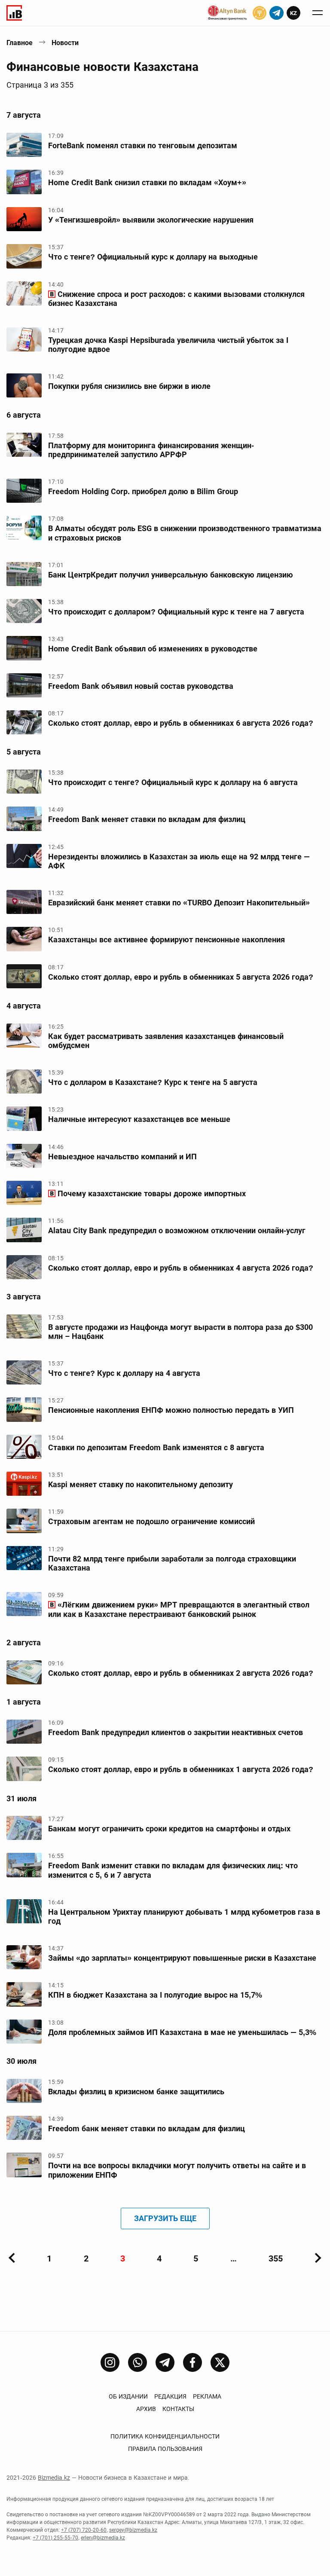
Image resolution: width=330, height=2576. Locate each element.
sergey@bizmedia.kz (133, 2530)
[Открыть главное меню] (318, 13)
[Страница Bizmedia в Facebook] (192, 2362)
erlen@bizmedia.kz (103, 2538)
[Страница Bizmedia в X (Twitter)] (220, 2362)
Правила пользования (165, 2449)
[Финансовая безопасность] (227, 13)
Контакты (178, 2409)
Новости (65, 43)
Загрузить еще (165, 2218)
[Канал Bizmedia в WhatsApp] (137, 2362)
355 (276, 2258)
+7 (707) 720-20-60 (84, 2530)
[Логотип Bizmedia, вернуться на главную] (14, 13)
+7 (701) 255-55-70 (55, 2538)
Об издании (128, 2396)
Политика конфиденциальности (165, 2436)
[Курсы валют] (260, 13)
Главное (20, 43)
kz (293, 13)
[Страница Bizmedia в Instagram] (110, 2362)
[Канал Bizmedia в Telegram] (165, 2362)
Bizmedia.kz (54, 2478)
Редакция (170, 2396)
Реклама (207, 2396)
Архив (146, 2409)
